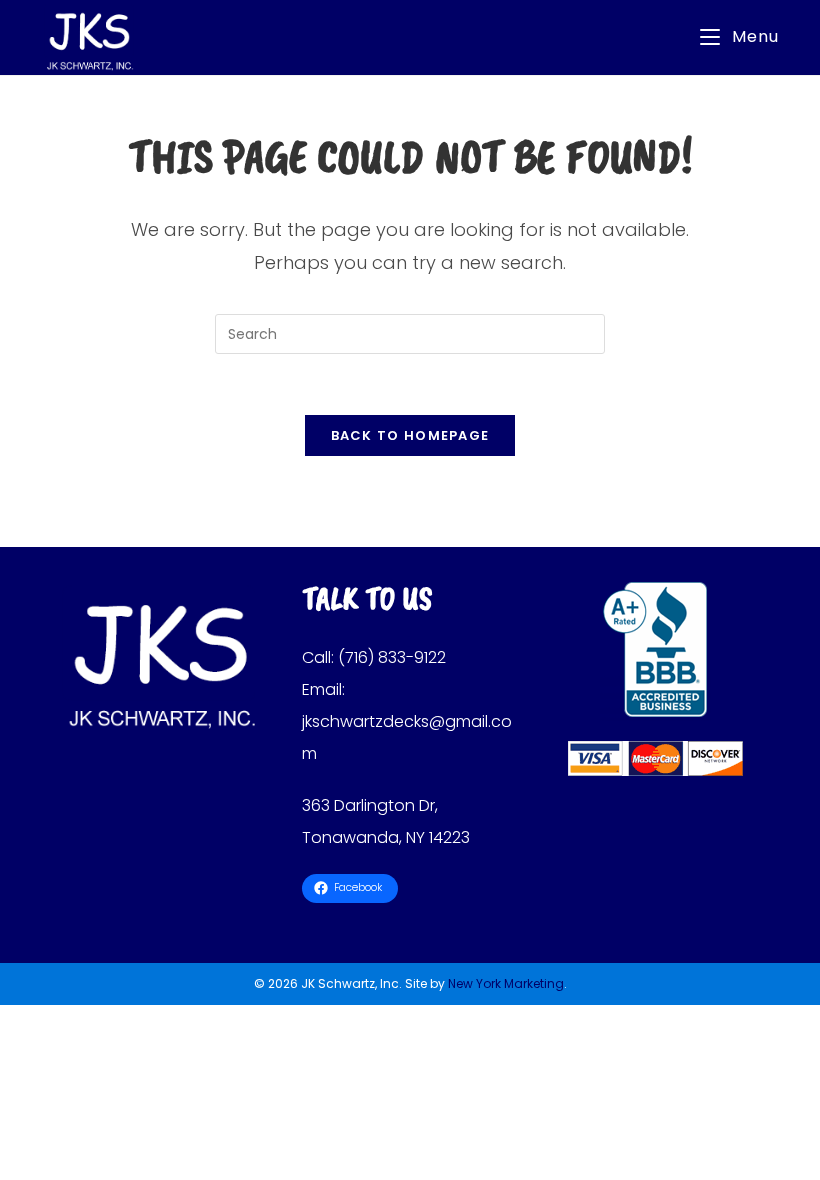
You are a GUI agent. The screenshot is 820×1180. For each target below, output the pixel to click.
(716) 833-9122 (392, 657)
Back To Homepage (410, 435)
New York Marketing (506, 983)
